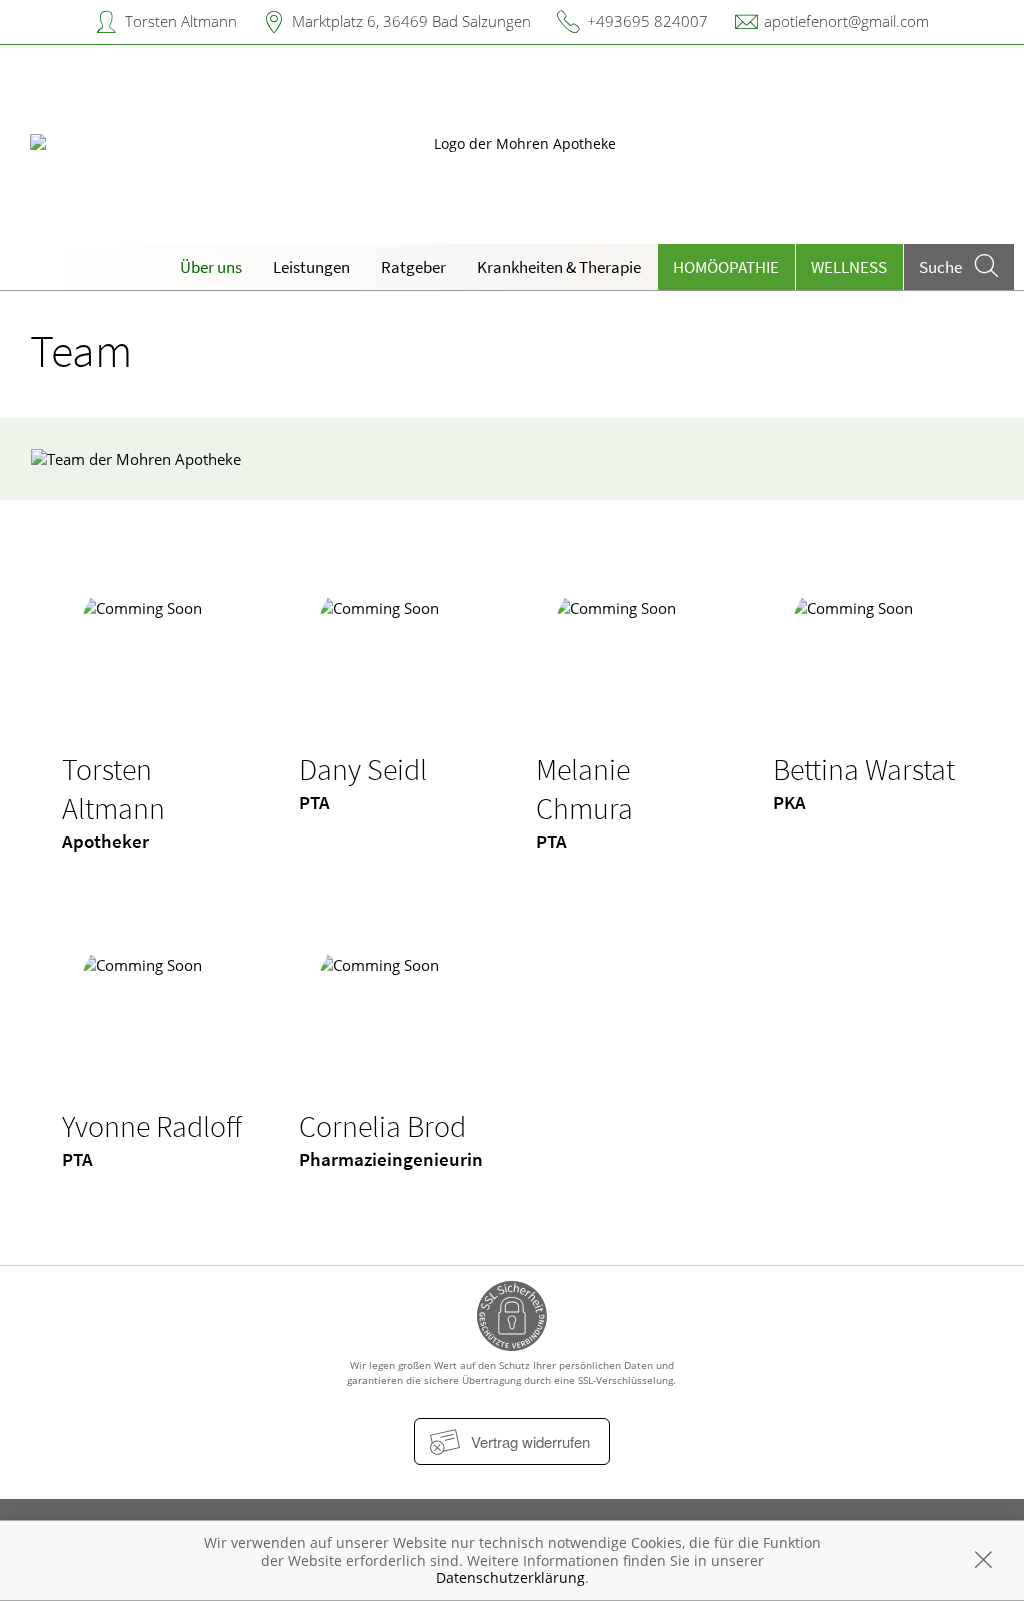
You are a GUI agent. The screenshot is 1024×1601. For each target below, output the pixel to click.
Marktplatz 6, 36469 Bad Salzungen (411, 21)
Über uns (211, 267)
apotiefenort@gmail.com (846, 21)
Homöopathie (726, 267)
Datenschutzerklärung (510, 1577)
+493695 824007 (647, 21)
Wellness (849, 267)
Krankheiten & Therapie (559, 267)
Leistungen (311, 267)
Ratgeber (413, 267)
